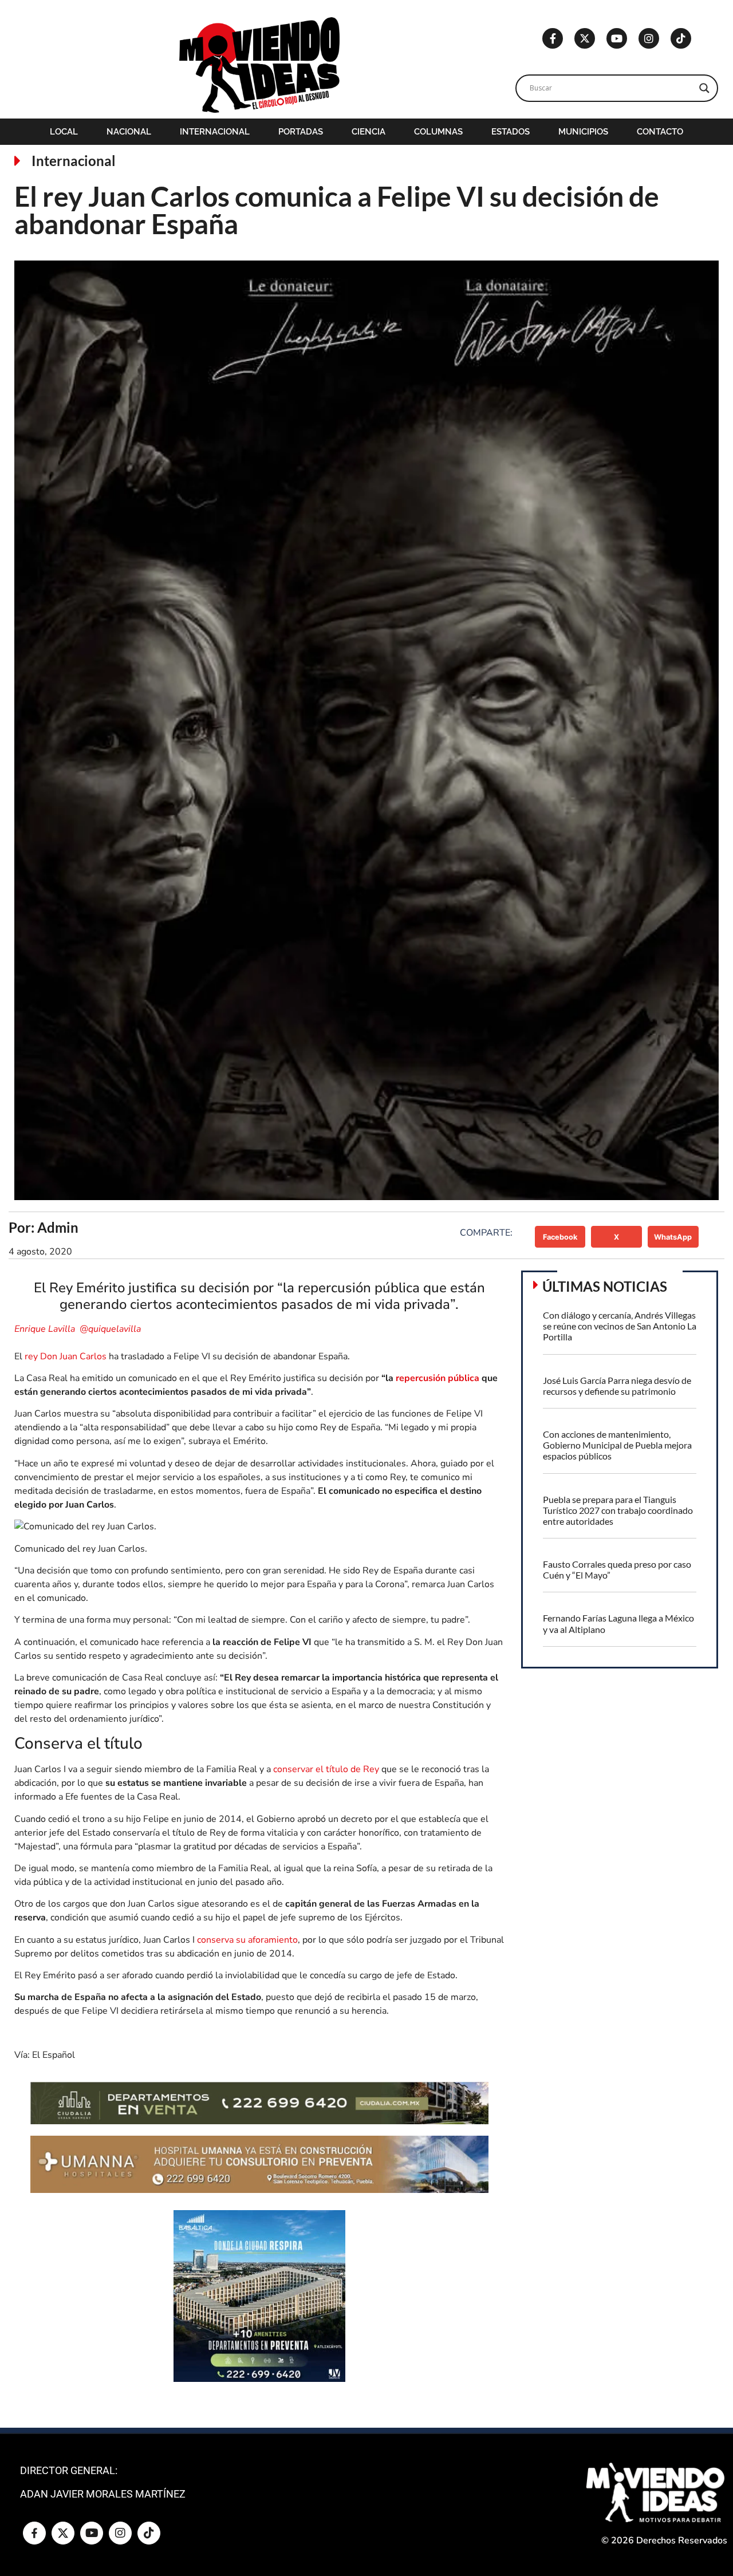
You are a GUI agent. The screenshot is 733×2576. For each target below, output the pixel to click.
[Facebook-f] (553, 38)
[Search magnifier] (704, 88)
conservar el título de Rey (326, 1769)
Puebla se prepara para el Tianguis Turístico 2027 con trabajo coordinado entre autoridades (618, 1510)
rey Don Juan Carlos (66, 1356)
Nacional (129, 132)
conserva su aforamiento (247, 1940)
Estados (511, 132)
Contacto (660, 132)
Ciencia (369, 132)
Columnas (438, 132)
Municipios (583, 132)
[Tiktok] (681, 38)
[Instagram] (649, 38)
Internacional (215, 132)
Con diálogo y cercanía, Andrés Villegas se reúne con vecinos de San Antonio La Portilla (620, 1326)
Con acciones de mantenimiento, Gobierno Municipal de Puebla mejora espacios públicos (617, 1445)
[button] (560, 1237)
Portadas (301, 132)
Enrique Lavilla (46, 1329)
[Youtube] (617, 38)
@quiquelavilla (110, 1329)
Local (64, 132)
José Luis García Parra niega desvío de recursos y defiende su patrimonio (617, 1386)
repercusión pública (438, 1378)
